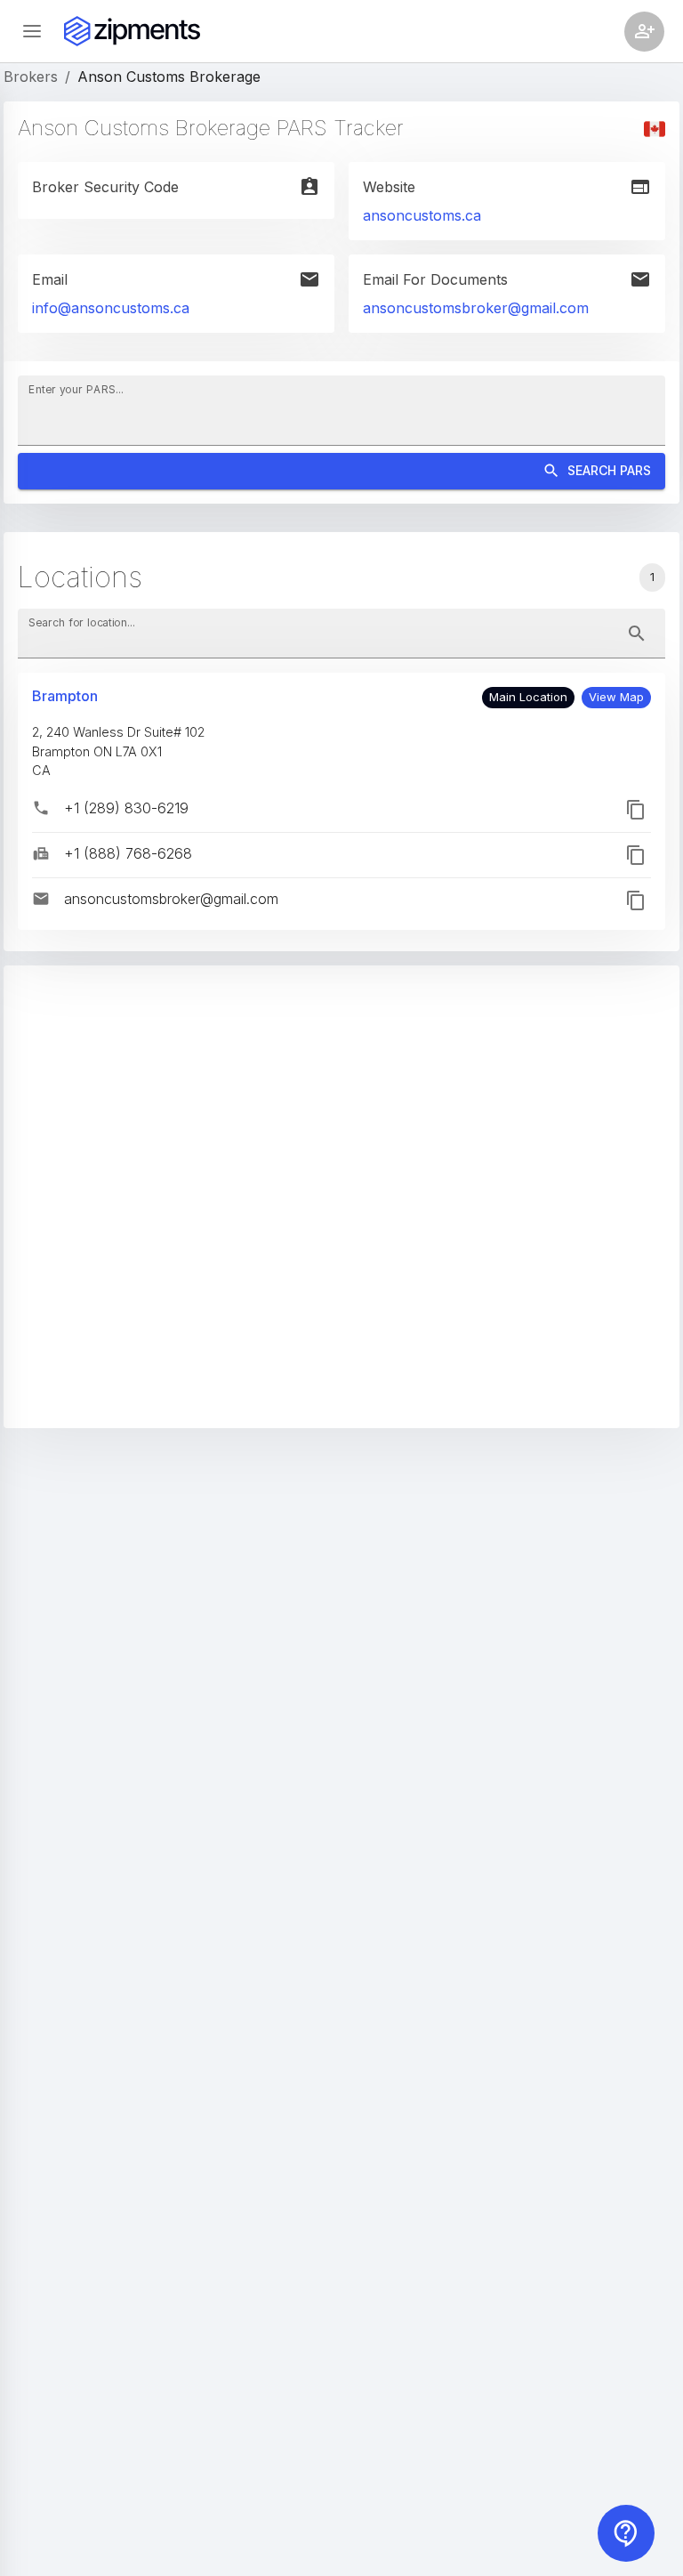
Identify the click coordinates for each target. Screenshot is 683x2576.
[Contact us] (626, 2533)
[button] (616, 698)
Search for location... (82, 622)
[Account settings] (644, 32)
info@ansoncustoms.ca (111, 308)
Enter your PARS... (76, 389)
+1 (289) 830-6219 (126, 808)
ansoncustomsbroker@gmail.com (476, 308)
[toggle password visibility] (637, 634)
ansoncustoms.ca (422, 215)
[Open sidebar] (32, 31)
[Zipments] (132, 31)
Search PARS (609, 470)
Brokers (31, 77)
